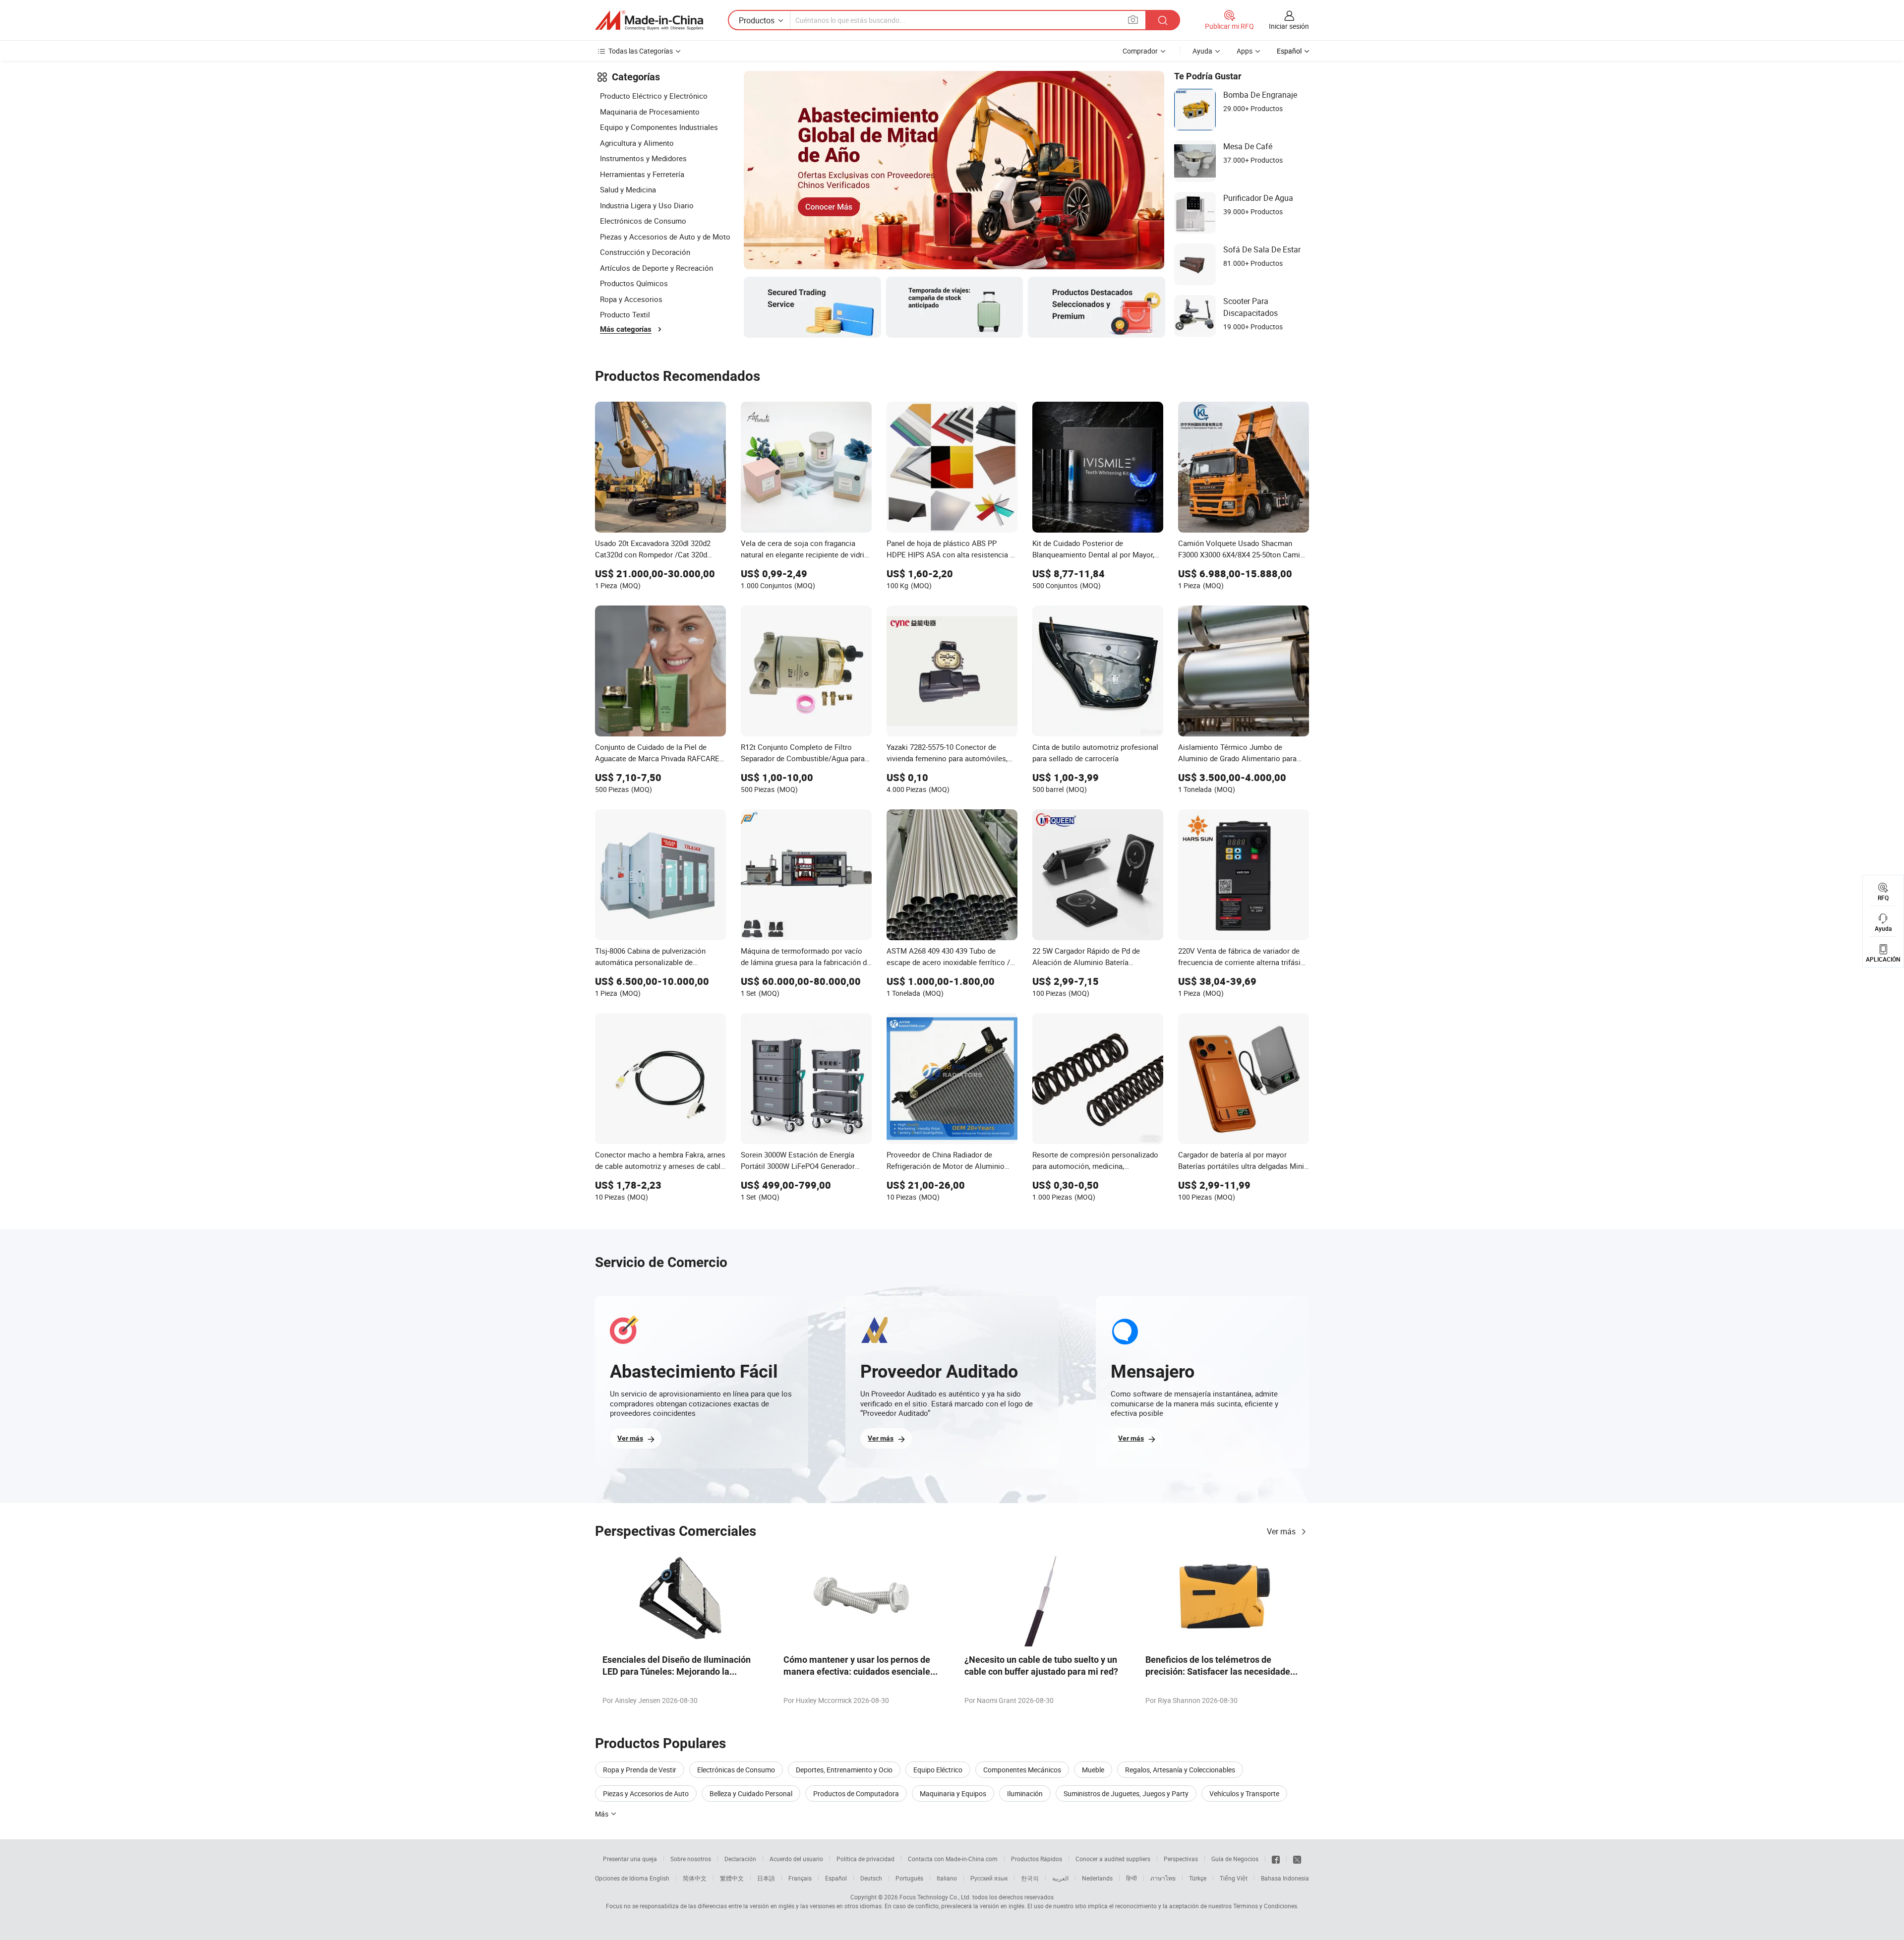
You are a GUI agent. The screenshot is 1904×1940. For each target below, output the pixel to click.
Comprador (1140, 51)
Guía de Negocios (1235, 1859)
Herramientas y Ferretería (642, 174)
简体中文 (695, 1878)
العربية (1060, 1878)
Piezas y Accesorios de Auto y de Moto (665, 237)
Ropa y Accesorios (631, 299)
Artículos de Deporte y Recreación (656, 268)
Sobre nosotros (691, 1859)
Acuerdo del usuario (796, 1859)
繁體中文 (732, 1878)
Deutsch (871, 1878)
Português (909, 1878)
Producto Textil (625, 314)
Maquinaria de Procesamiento (650, 112)
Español (836, 1878)
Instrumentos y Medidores (643, 158)
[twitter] (1297, 1859)
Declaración (740, 1859)
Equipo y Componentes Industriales (659, 127)
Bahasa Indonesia (1285, 1878)
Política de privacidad (865, 1859)
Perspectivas (1181, 1859)
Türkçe (1198, 1878)
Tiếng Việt (1234, 1878)
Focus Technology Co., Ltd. (935, 1897)
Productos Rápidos (1037, 1859)
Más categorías (626, 329)
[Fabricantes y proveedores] (649, 20)
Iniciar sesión (1289, 26)
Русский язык (989, 1878)
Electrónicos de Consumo (643, 221)
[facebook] (1276, 1859)
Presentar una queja (630, 1859)
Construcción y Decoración (645, 252)
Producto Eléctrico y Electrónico (654, 96)
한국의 (1030, 1878)
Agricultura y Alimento (637, 143)
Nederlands (1097, 1878)
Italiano (947, 1878)
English (659, 1878)
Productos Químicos (634, 283)
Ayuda (1202, 51)
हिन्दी (1131, 1878)
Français (800, 1878)
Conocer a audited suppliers (1113, 1859)
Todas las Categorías (641, 51)
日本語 (766, 1878)
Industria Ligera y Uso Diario (647, 205)
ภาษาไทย (1163, 1878)
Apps (1245, 51)
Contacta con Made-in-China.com (953, 1859)
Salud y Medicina (628, 189)
